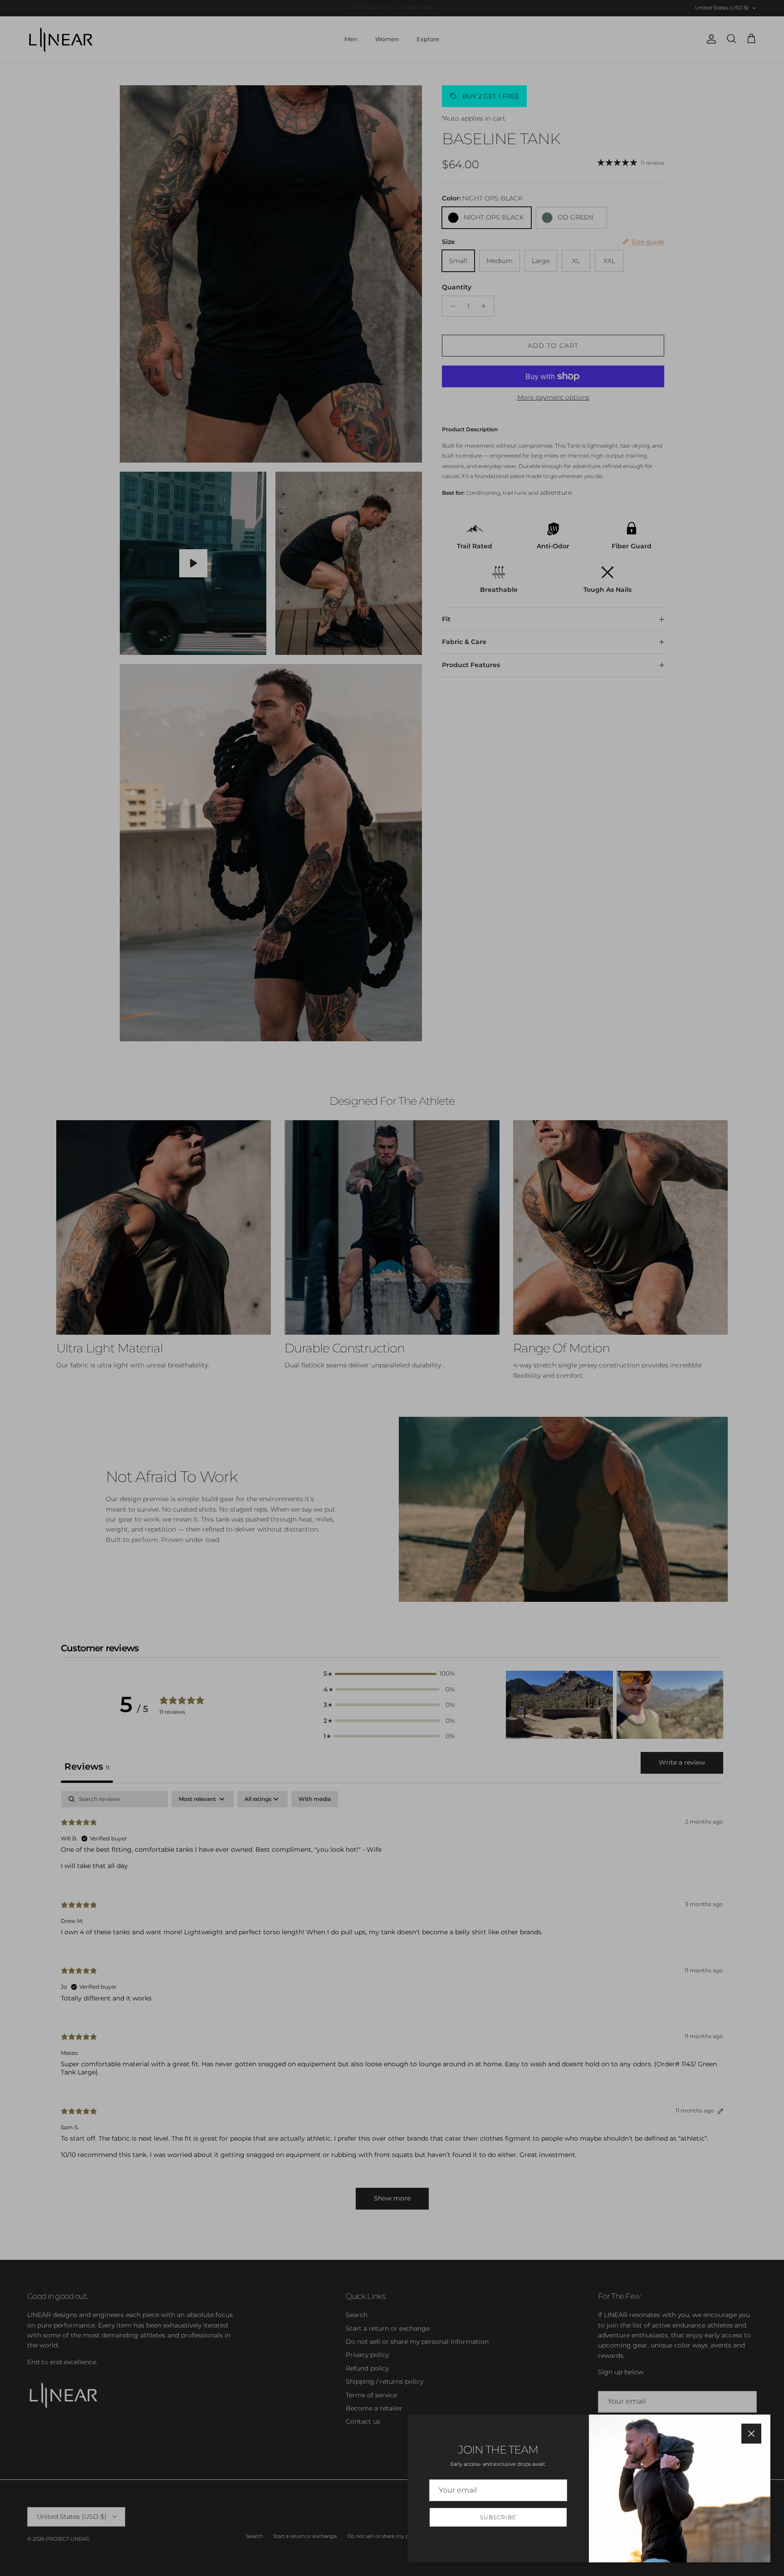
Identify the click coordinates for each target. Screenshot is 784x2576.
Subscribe (498, 2517)
